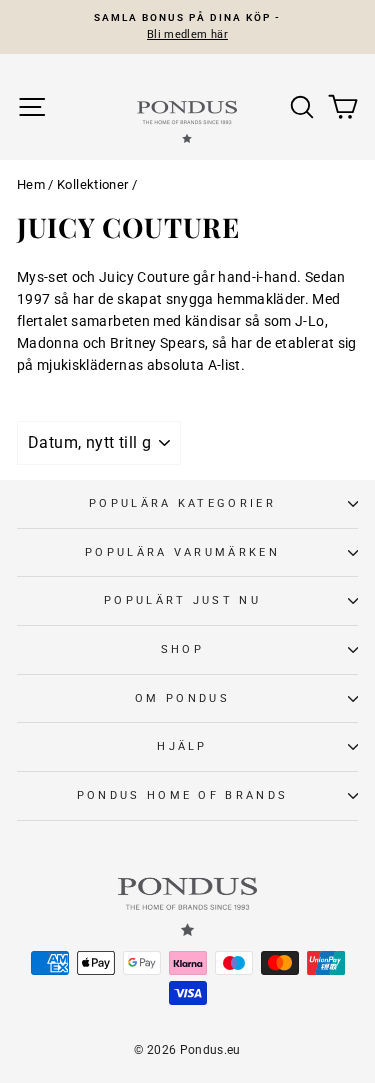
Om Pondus (182, 698)
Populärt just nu (182, 600)
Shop (182, 649)
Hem (31, 184)
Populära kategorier (182, 503)
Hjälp (182, 746)
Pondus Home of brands (183, 795)
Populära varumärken (182, 552)
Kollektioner (92, 184)
